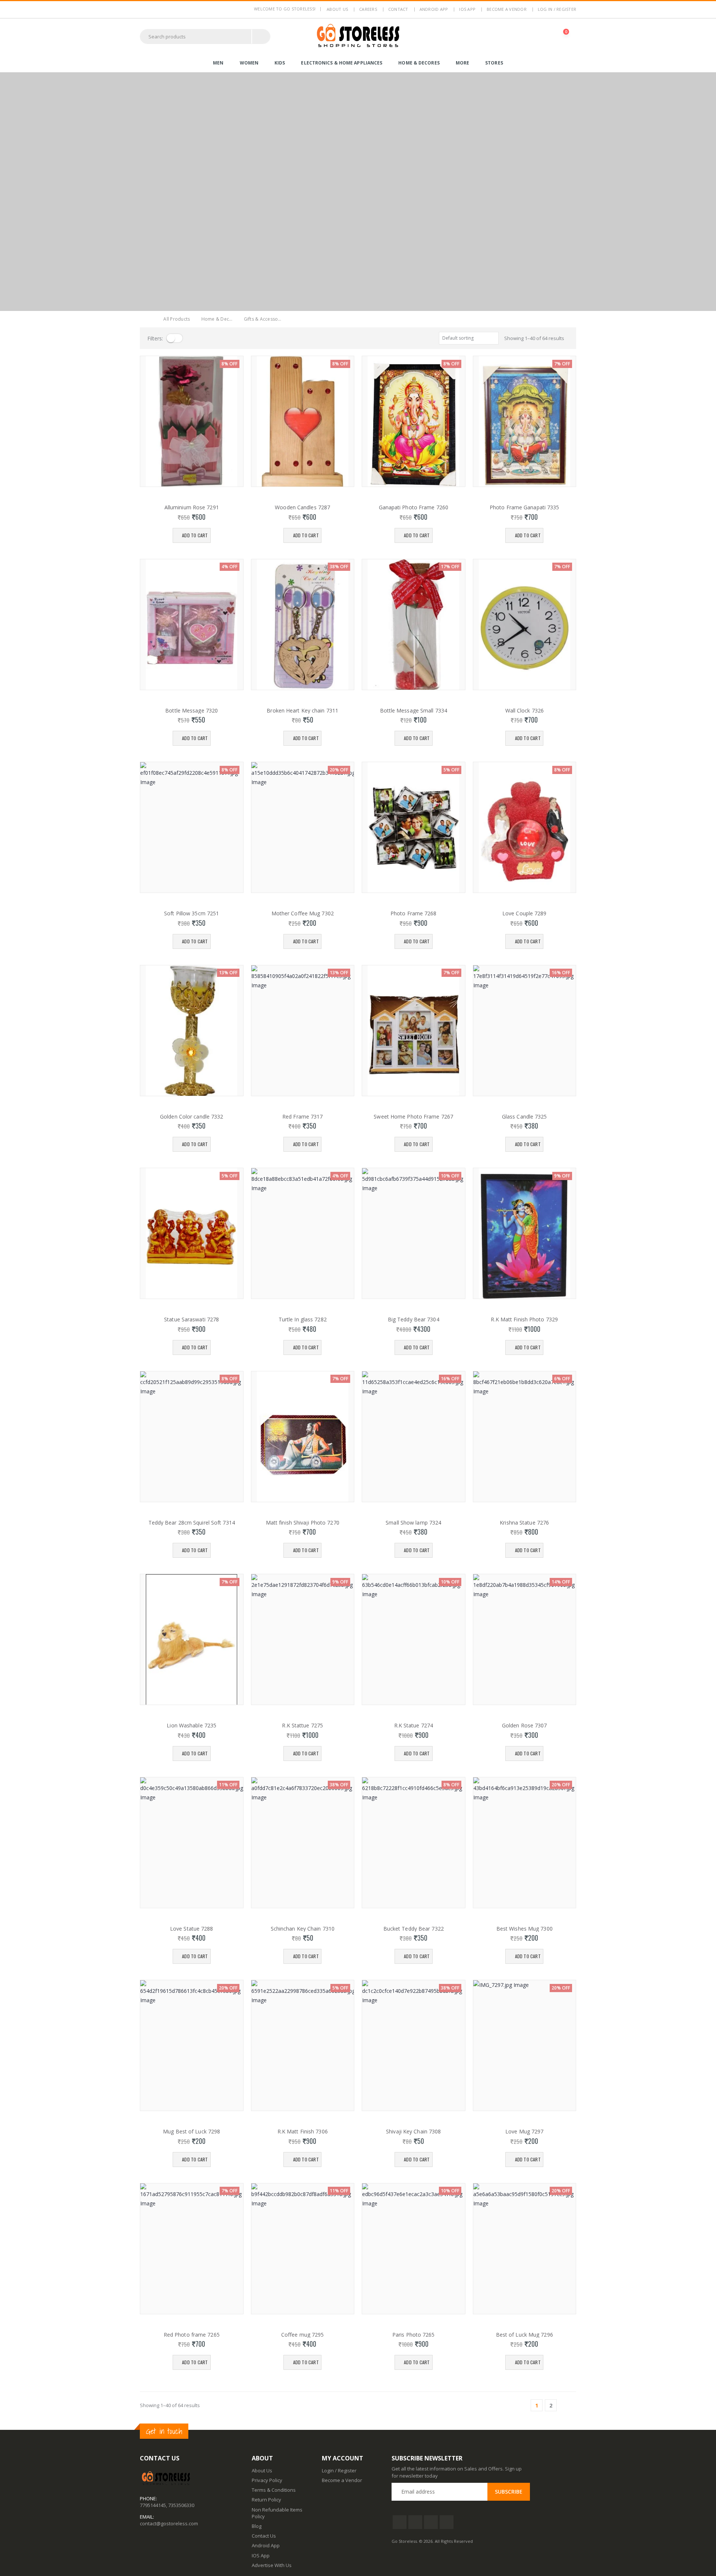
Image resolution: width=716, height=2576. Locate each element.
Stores (494, 63)
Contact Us (264, 2536)
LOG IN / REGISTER (557, 9)
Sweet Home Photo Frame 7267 (413, 1117)
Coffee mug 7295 (303, 2335)
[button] (566, 36)
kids (280, 63)
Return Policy (266, 2500)
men (218, 63)
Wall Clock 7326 (525, 711)
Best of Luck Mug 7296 (525, 2335)
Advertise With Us (272, 2565)
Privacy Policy (267, 2480)
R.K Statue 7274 (414, 1726)
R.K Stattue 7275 (302, 1726)
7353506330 (181, 2505)
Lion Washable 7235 (191, 1726)
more (462, 63)
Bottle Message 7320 (191, 711)
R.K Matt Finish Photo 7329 (524, 1320)
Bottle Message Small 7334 (414, 711)
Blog (257, 2526)
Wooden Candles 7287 (302, 507)
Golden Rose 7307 (525, 1726)
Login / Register (339, 2470)
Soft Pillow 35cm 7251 (191, 913)
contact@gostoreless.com (169, 2523)
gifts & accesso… (263, 319)
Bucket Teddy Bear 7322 (414, 1929)
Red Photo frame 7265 (192, 2335)
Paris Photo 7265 (414, 2335)
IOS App (467, 9)
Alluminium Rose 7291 (192, 507)
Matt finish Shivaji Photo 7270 (303, 1523)
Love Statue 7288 (192, 1929)
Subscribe (509, 2492)
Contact (398, 9)
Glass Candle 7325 (525, 1117)
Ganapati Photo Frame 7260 (414, 507)
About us (337, 9)
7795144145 (153, 2505)
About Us (262, 2470)
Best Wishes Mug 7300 (525, 1929)
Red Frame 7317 (302, 1117)
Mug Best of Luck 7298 (191, 2132)
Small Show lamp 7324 (413, 1523)
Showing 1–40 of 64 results (534, 338)
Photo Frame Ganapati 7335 (525, 507)
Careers (368, 9)
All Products (177, 319)
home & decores (419, 63)
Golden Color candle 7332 (191, 1117)
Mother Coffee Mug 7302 (303, 913)
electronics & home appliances (342, 63)
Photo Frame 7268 (414, 913)
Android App (434, 9)
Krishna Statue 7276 (524, 1523)
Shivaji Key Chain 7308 (413, 2132)
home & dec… (217, 319)
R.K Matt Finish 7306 (303, 2132)
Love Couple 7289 (525, 913)
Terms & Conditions (274, 2490)
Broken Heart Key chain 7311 (302, 711)
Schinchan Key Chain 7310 (303, 1929)
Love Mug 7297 (524, 2132)
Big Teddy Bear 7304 (414, 1320)
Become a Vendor (507, 9)
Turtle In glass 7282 (303, 1320)
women (249, 63)
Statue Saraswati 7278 (191, 1320)
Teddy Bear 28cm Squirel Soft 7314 (192, 1523)
